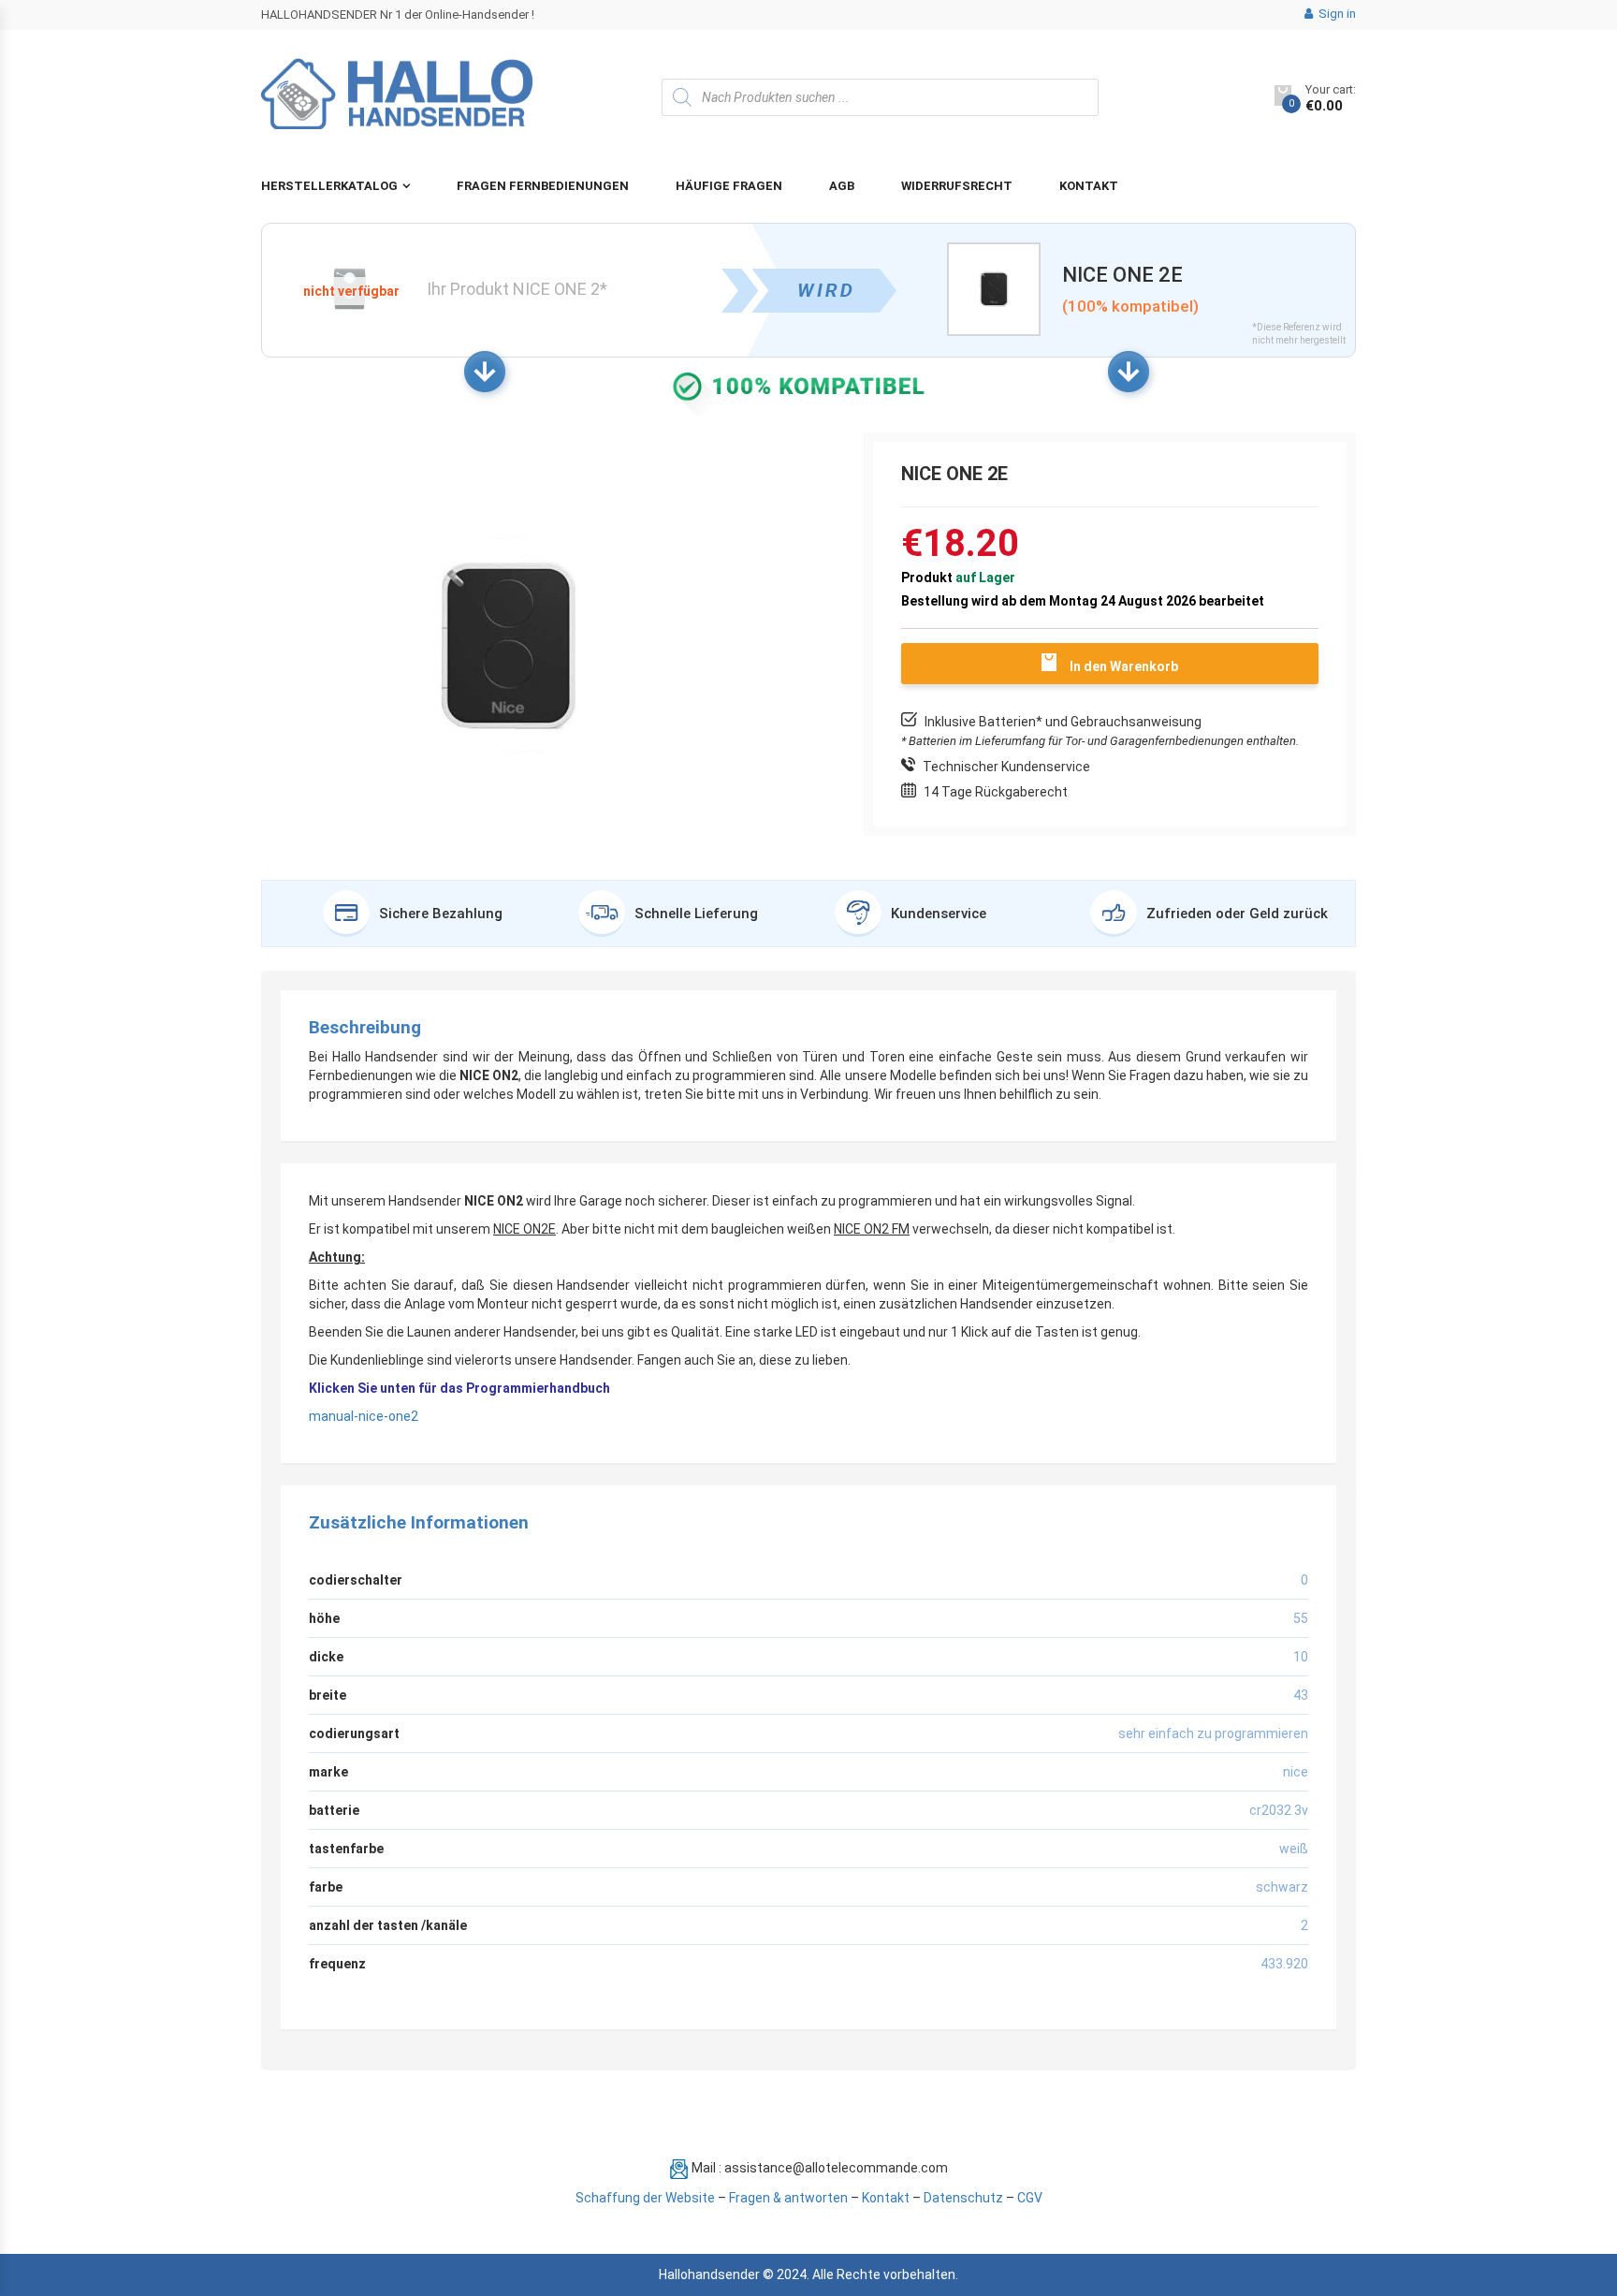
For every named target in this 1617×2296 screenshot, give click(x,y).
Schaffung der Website (645, 2198)
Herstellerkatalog (329, 186)
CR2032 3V (1279, 1810)
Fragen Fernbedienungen (543, 186)
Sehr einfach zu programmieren (1213, 1733)
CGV (1030, 2198)
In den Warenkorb (1124, 666)
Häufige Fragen (729, 186)
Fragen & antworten (788, 2198)
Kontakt (1089, 186)
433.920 (1284, 1964)
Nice (1296, 1772)
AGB (842, 186)
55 (1301, 1618)
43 (1301, 1695)
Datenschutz (963, 2198)
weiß (1294, 1849)
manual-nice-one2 (364, 1416)
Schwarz (1282, 1887)
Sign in (1336, 14)
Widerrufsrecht (957, 186)
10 (1301, 1657)
